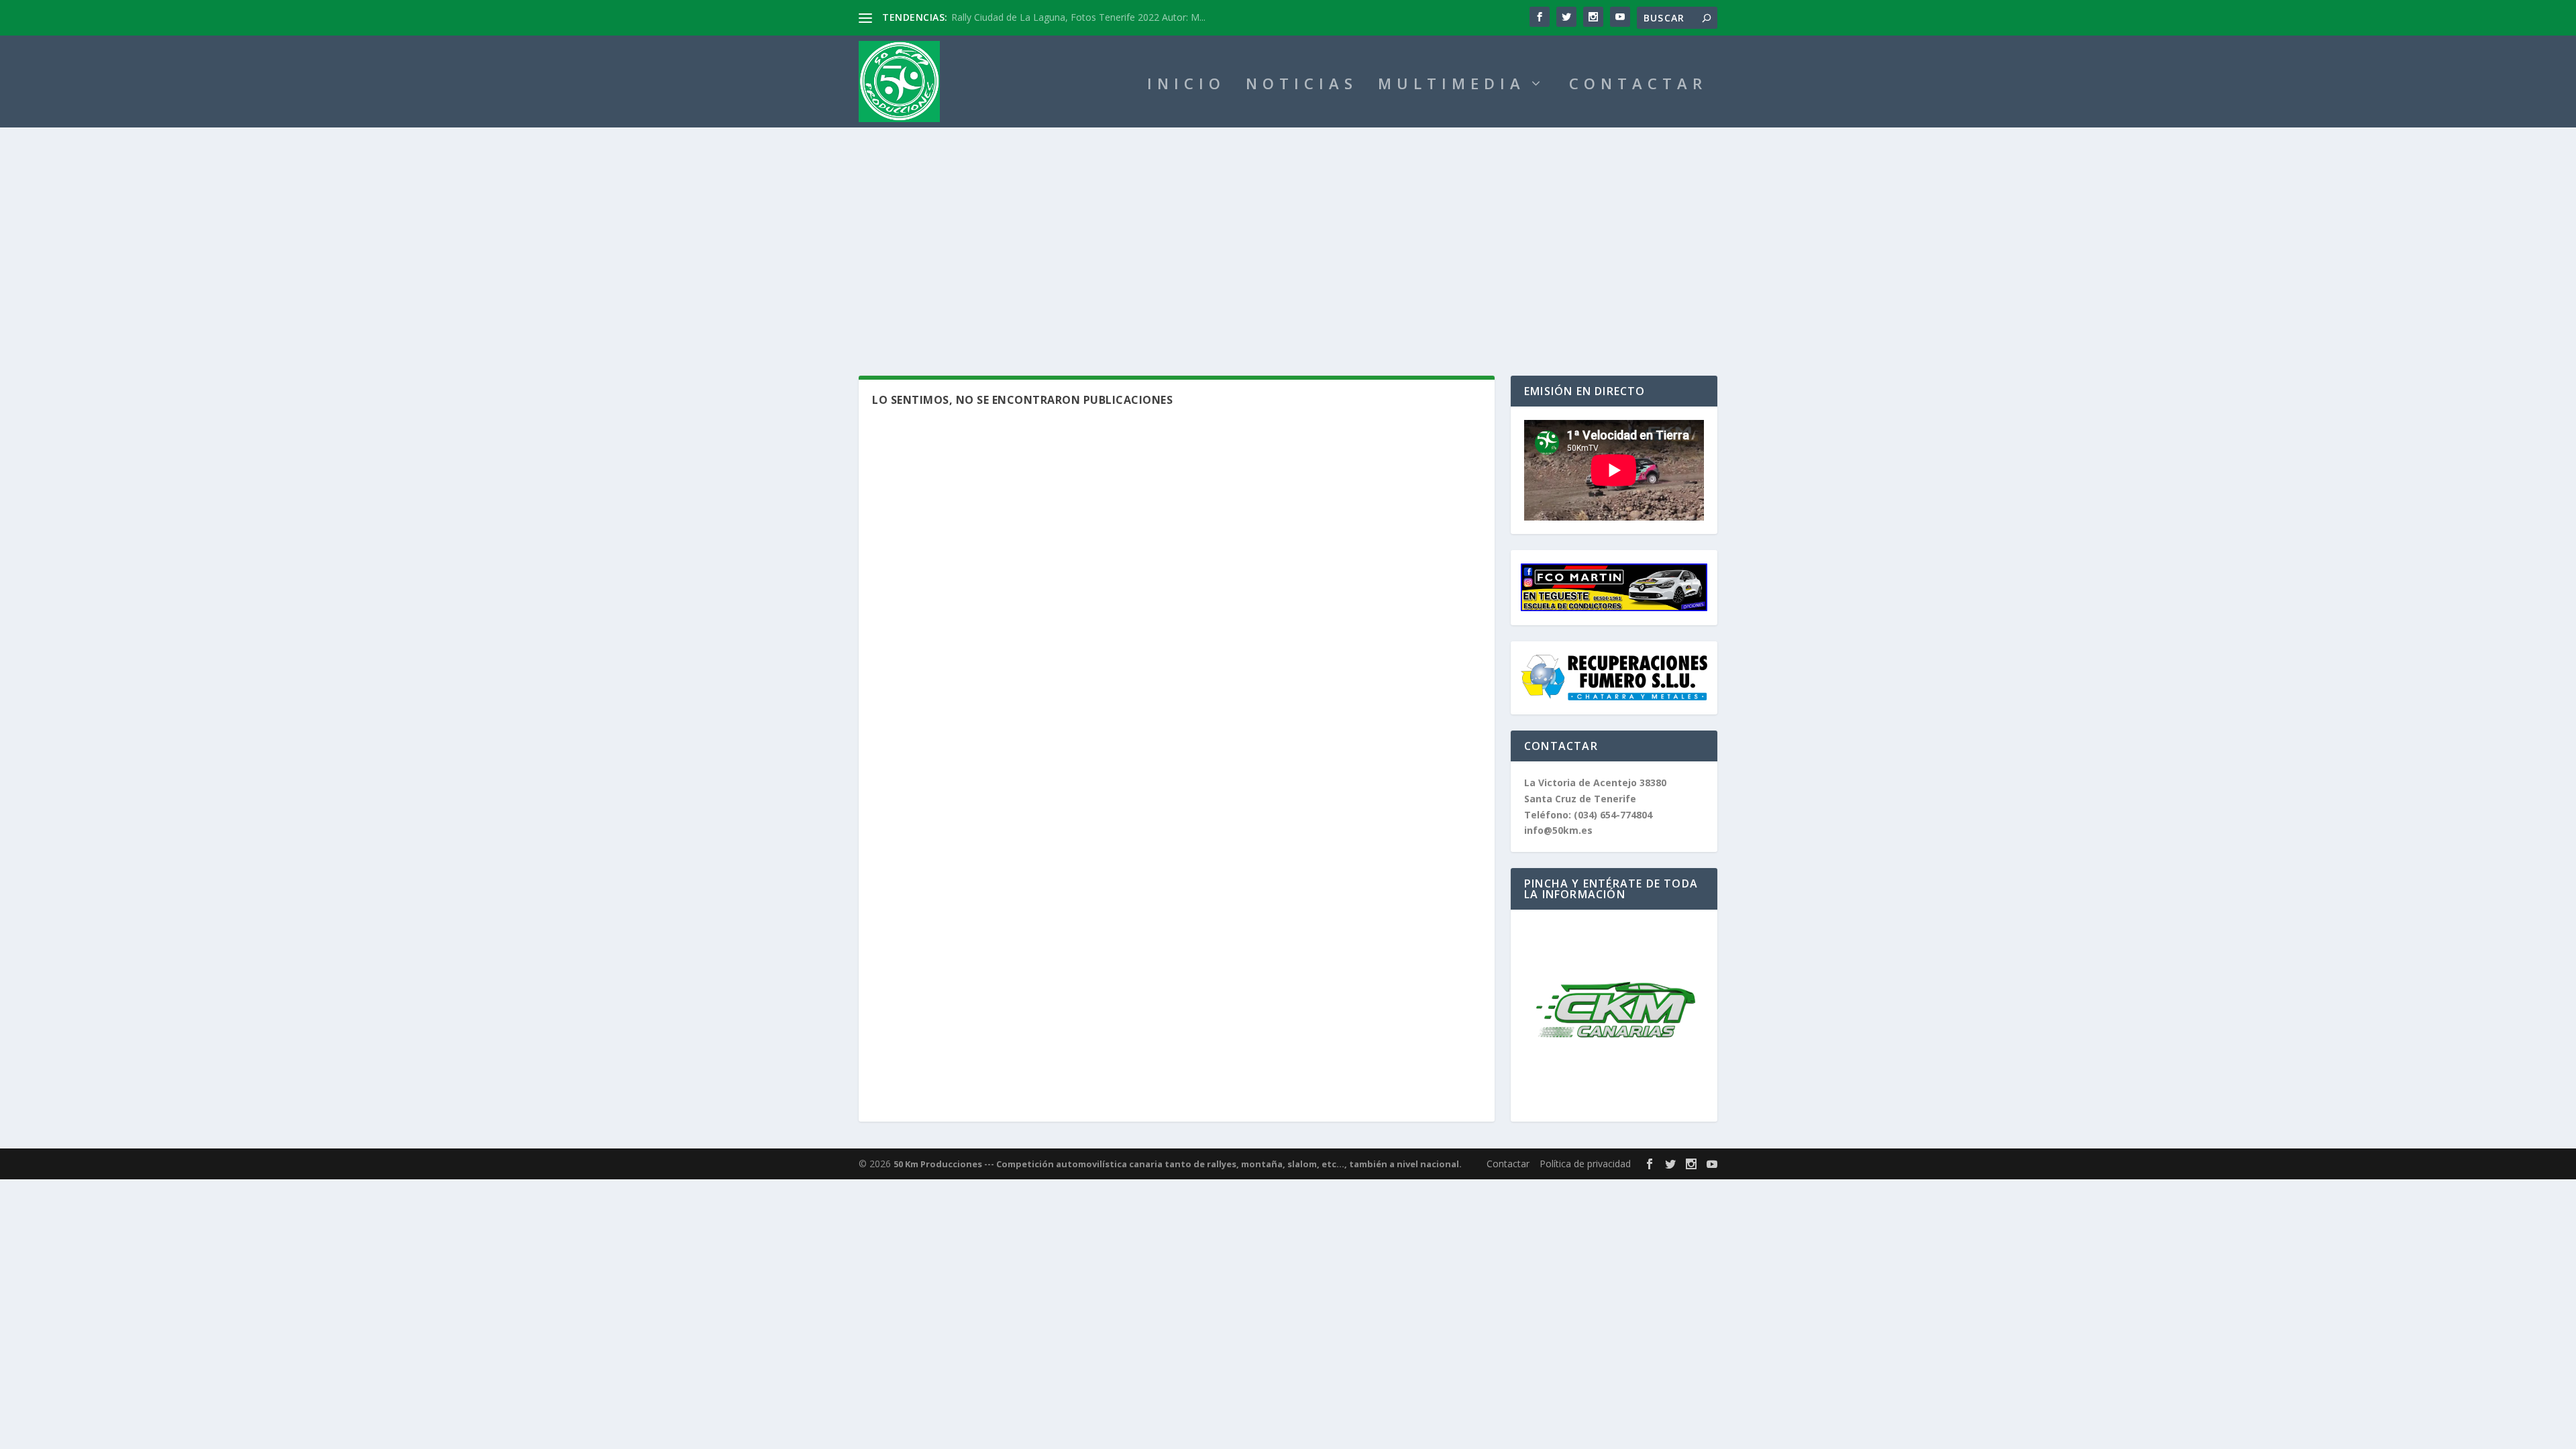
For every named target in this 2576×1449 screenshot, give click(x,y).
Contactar (1508, 1164)
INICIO (1186, 86)
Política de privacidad (1585, 1164)
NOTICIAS (1302, 86)
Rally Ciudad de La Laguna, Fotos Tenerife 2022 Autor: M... (1078, 17)
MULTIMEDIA (1452, 86)
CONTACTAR (1638, 86)
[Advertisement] (1288, 228)
